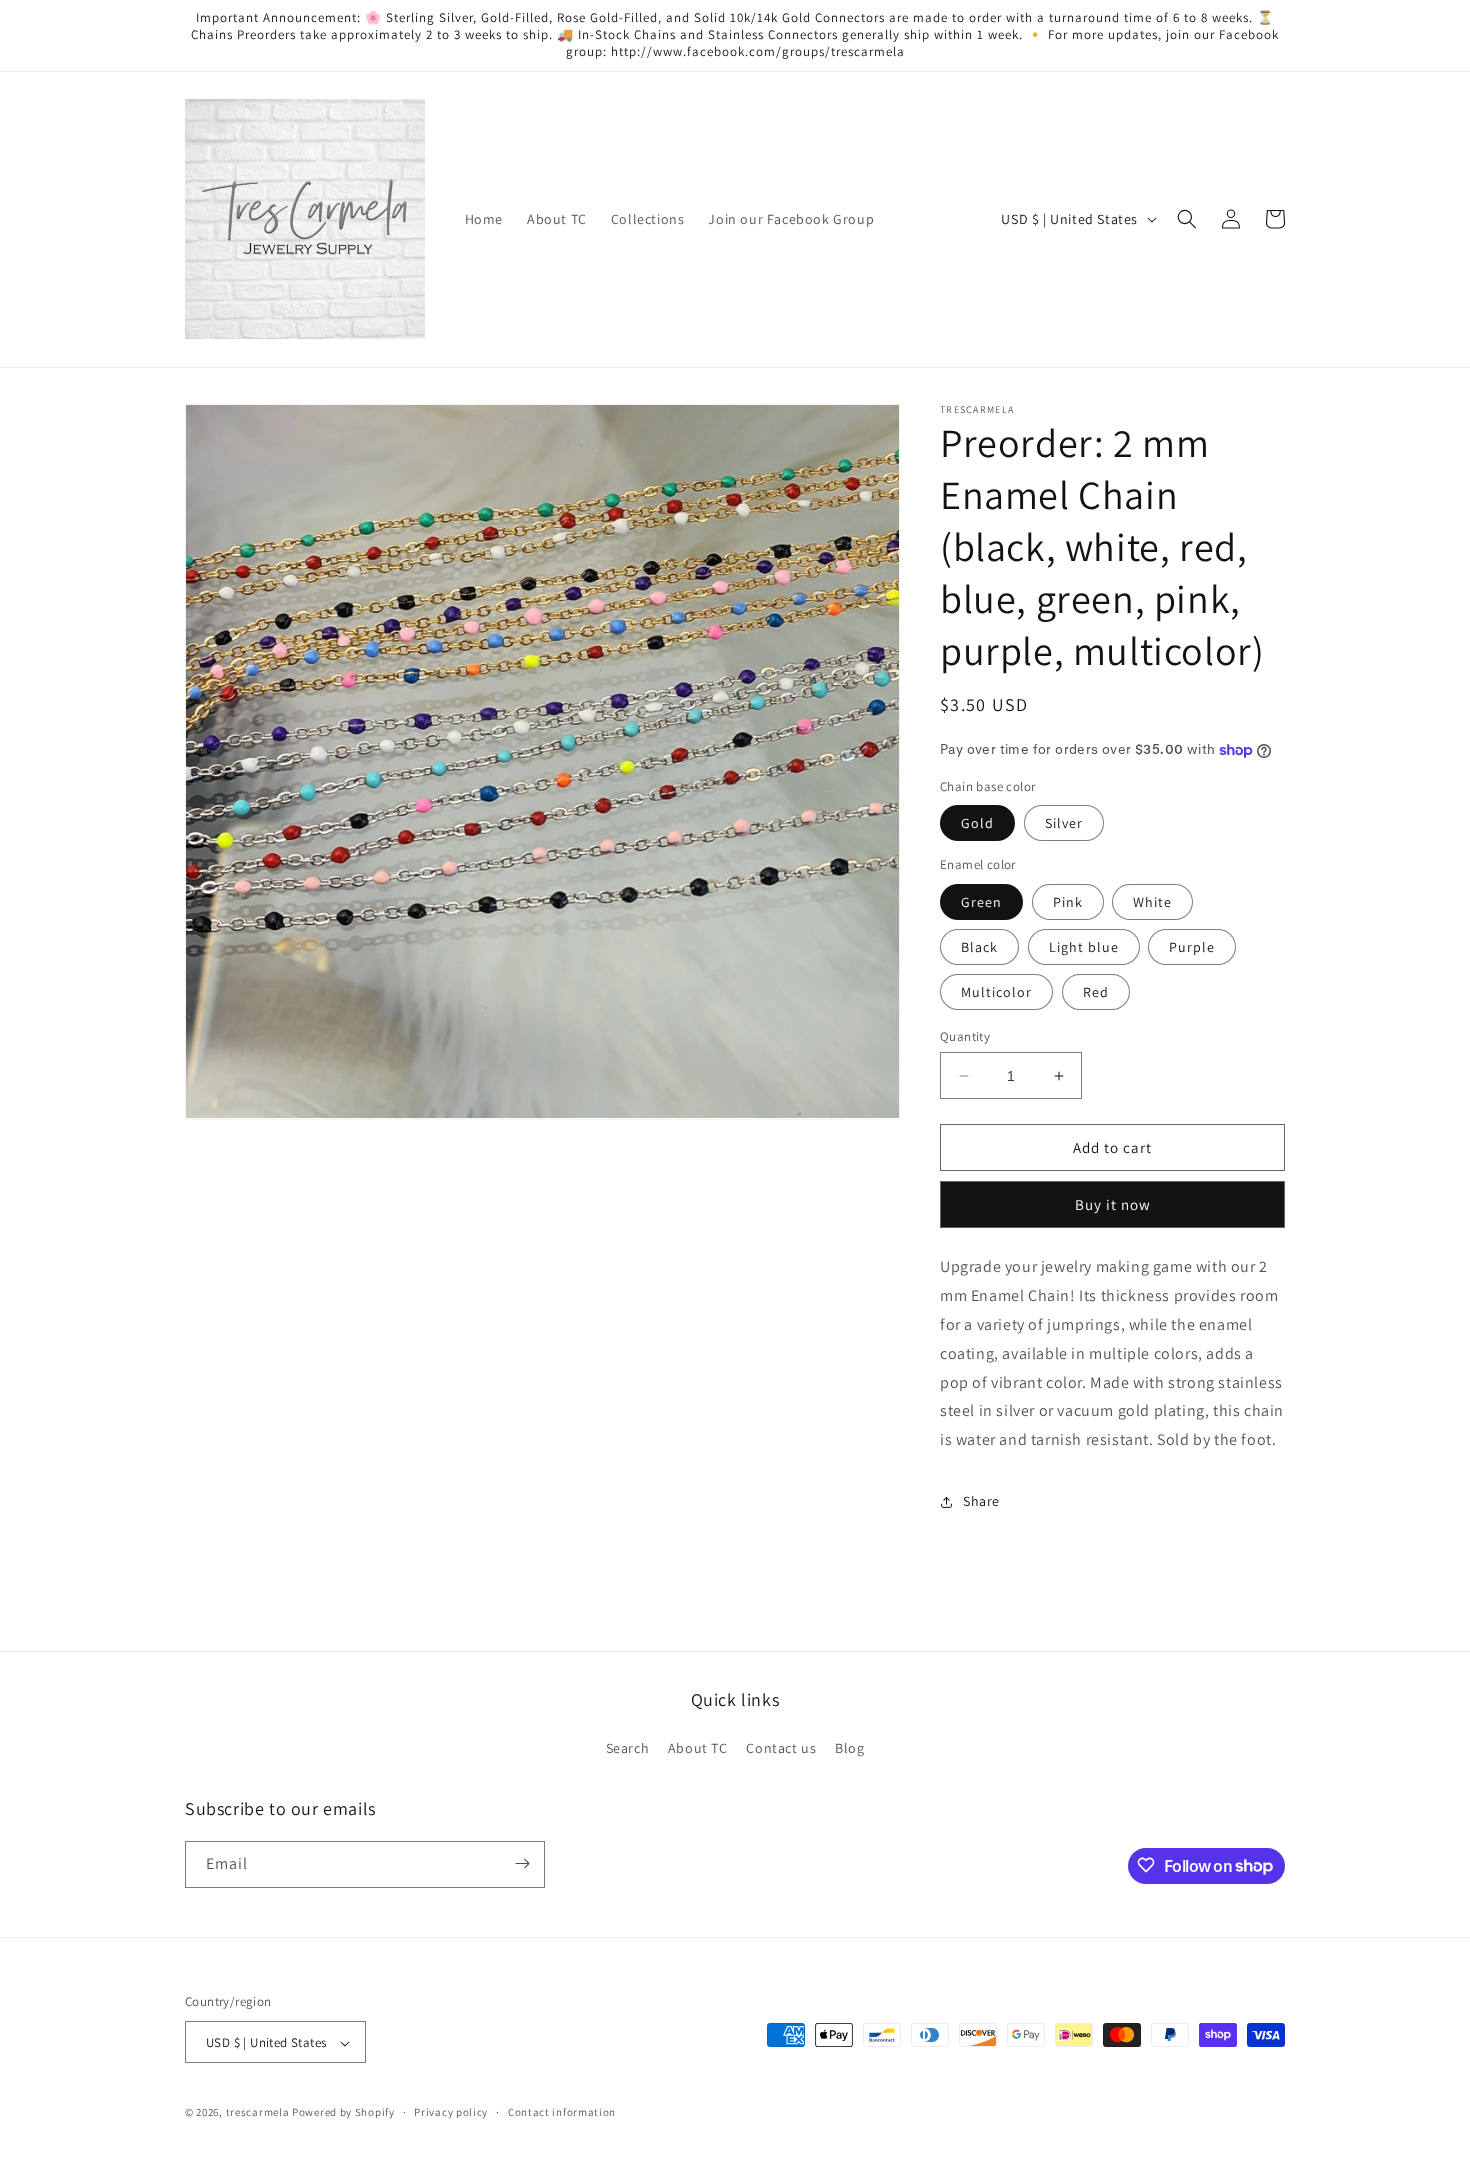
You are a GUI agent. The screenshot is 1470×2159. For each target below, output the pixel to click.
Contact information (562, 2112)
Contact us (781, 1749)
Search (628, 1749)
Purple (1192, 947)
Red (1096, 992)
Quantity (965, 1036)
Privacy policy (451, 2112)
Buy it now (1113, 1204)
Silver (1064, 823)
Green (981, 902)
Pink (1068, 902)
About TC (698, 1749)
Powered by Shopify (343, 2113)
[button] (1187, 219)
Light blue (1084, 947)
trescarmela (258, 2113)
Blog (849, 1749)
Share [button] (981, 1501)
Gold (977, 823)
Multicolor (996, 992)
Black (979, 947)
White (1152, 902)
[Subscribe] (522, 1863)
